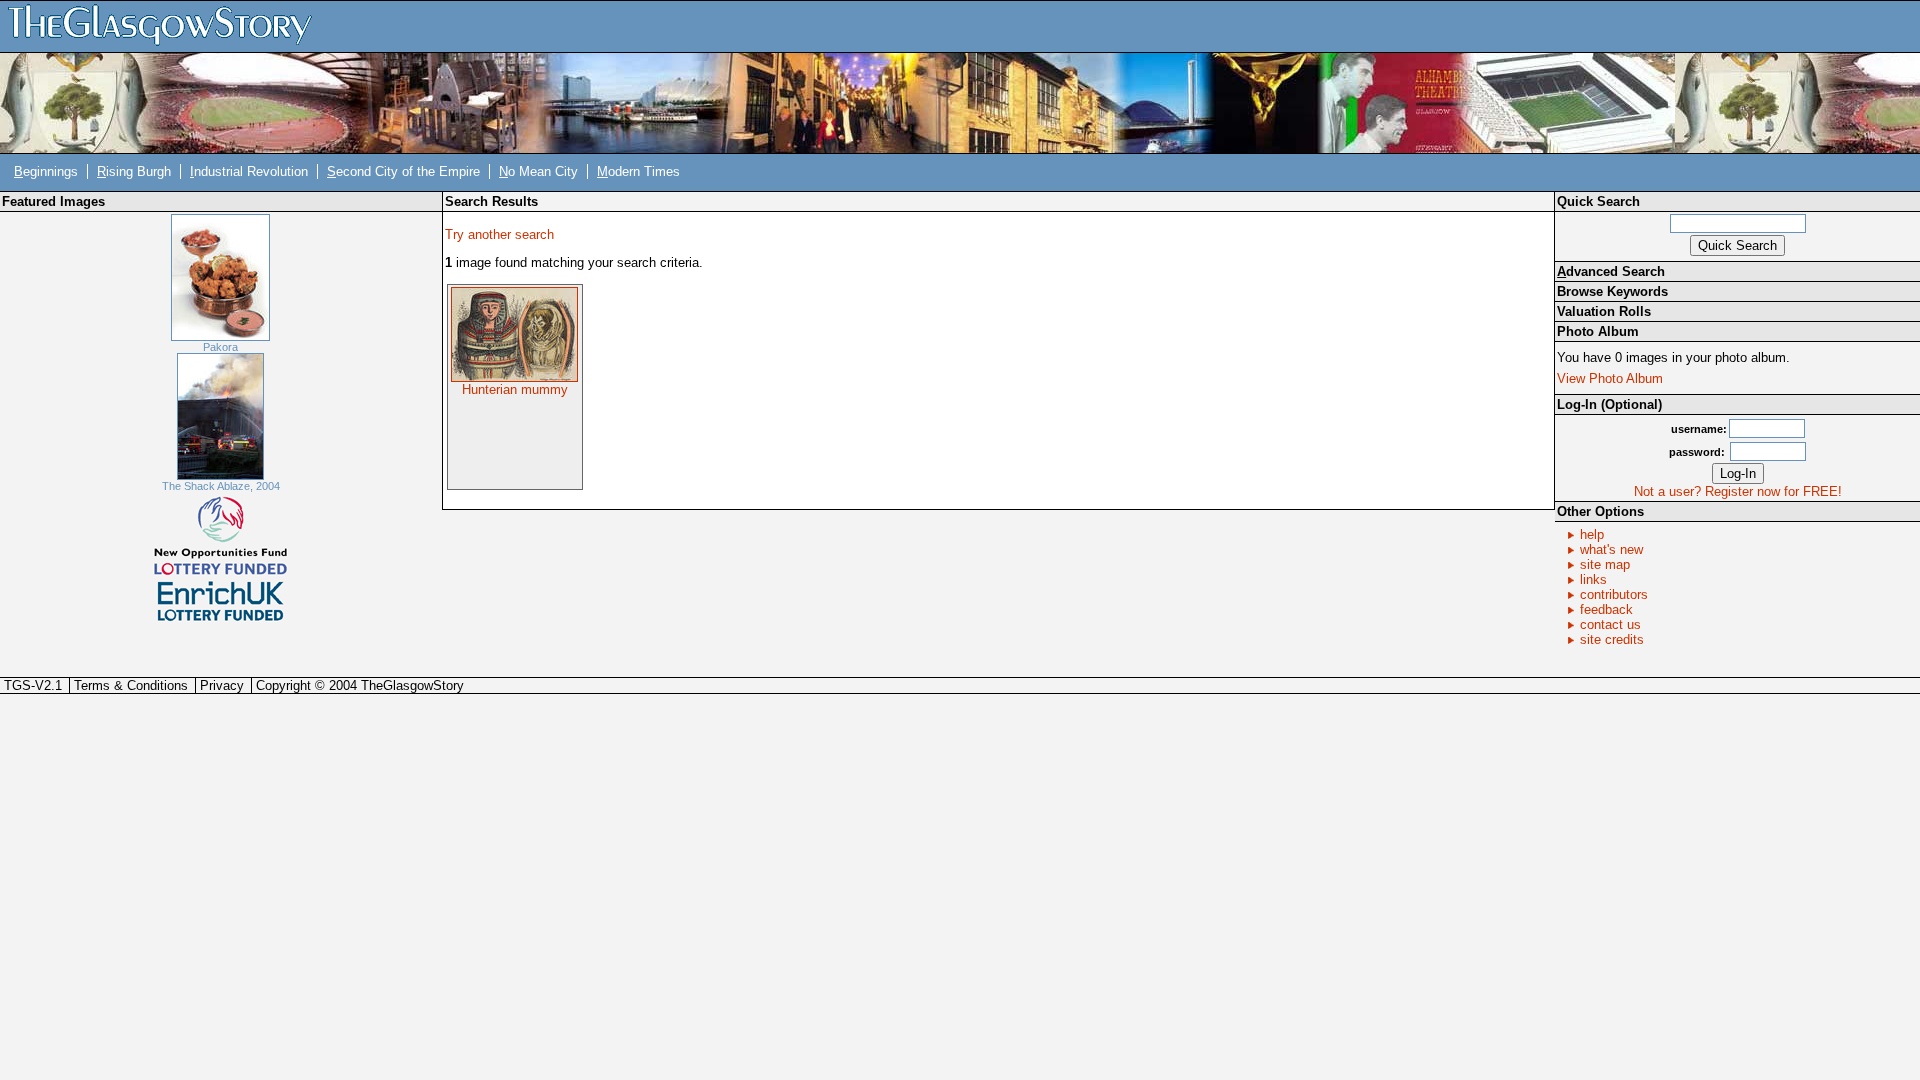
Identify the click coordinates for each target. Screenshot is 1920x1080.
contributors (1614, 594)
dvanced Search (1611, 271)
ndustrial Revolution (249, 171)
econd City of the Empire (403, 171)
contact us (1610, 624)
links (1593, 579)
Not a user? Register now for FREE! (1738, 491)
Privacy (222, 685)
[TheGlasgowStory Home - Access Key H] (167, 25)
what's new (1611, 549)
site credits (1612, 639)
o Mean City (538, 171)
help (1592, 534)
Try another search (499, 234)
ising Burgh (134, 171)
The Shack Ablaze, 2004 (221, 486)
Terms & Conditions (131, 685)
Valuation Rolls (1604, 311)
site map (1605, 564)
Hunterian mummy (515, 389)
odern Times (638, 171)
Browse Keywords (1612, 291)
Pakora (220, 347)
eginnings (46, 171)
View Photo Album (1610, 378)
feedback (1606, 609)
